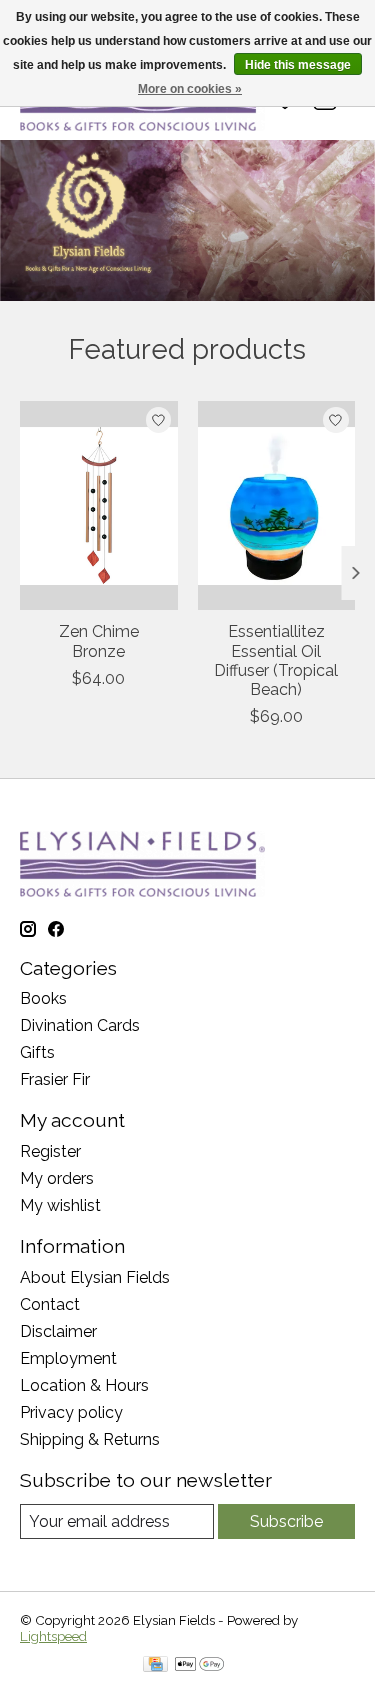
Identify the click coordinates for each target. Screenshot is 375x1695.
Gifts (37, 1052)
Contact (50, 1304)
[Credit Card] (155, 1665)
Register (50, 1151)
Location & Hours (84, 1385)
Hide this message (298, 65)
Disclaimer (58, 1331)
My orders (57, 1178)
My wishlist (60, 1205)
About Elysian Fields (95, 1277)
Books (43, 998)
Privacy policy (71, 1412)
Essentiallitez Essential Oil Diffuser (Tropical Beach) (276, 660)
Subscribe (286, 1521)
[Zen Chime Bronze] (99, 505)
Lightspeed (53, 1636)
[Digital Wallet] (199, 1665)
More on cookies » (190, 89)
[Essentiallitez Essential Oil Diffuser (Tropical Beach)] (277, 505)
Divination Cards (80, 1025)
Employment (68, 1358)
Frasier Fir (55, 1079)
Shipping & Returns (90, 1439)
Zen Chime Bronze (99, 641)
